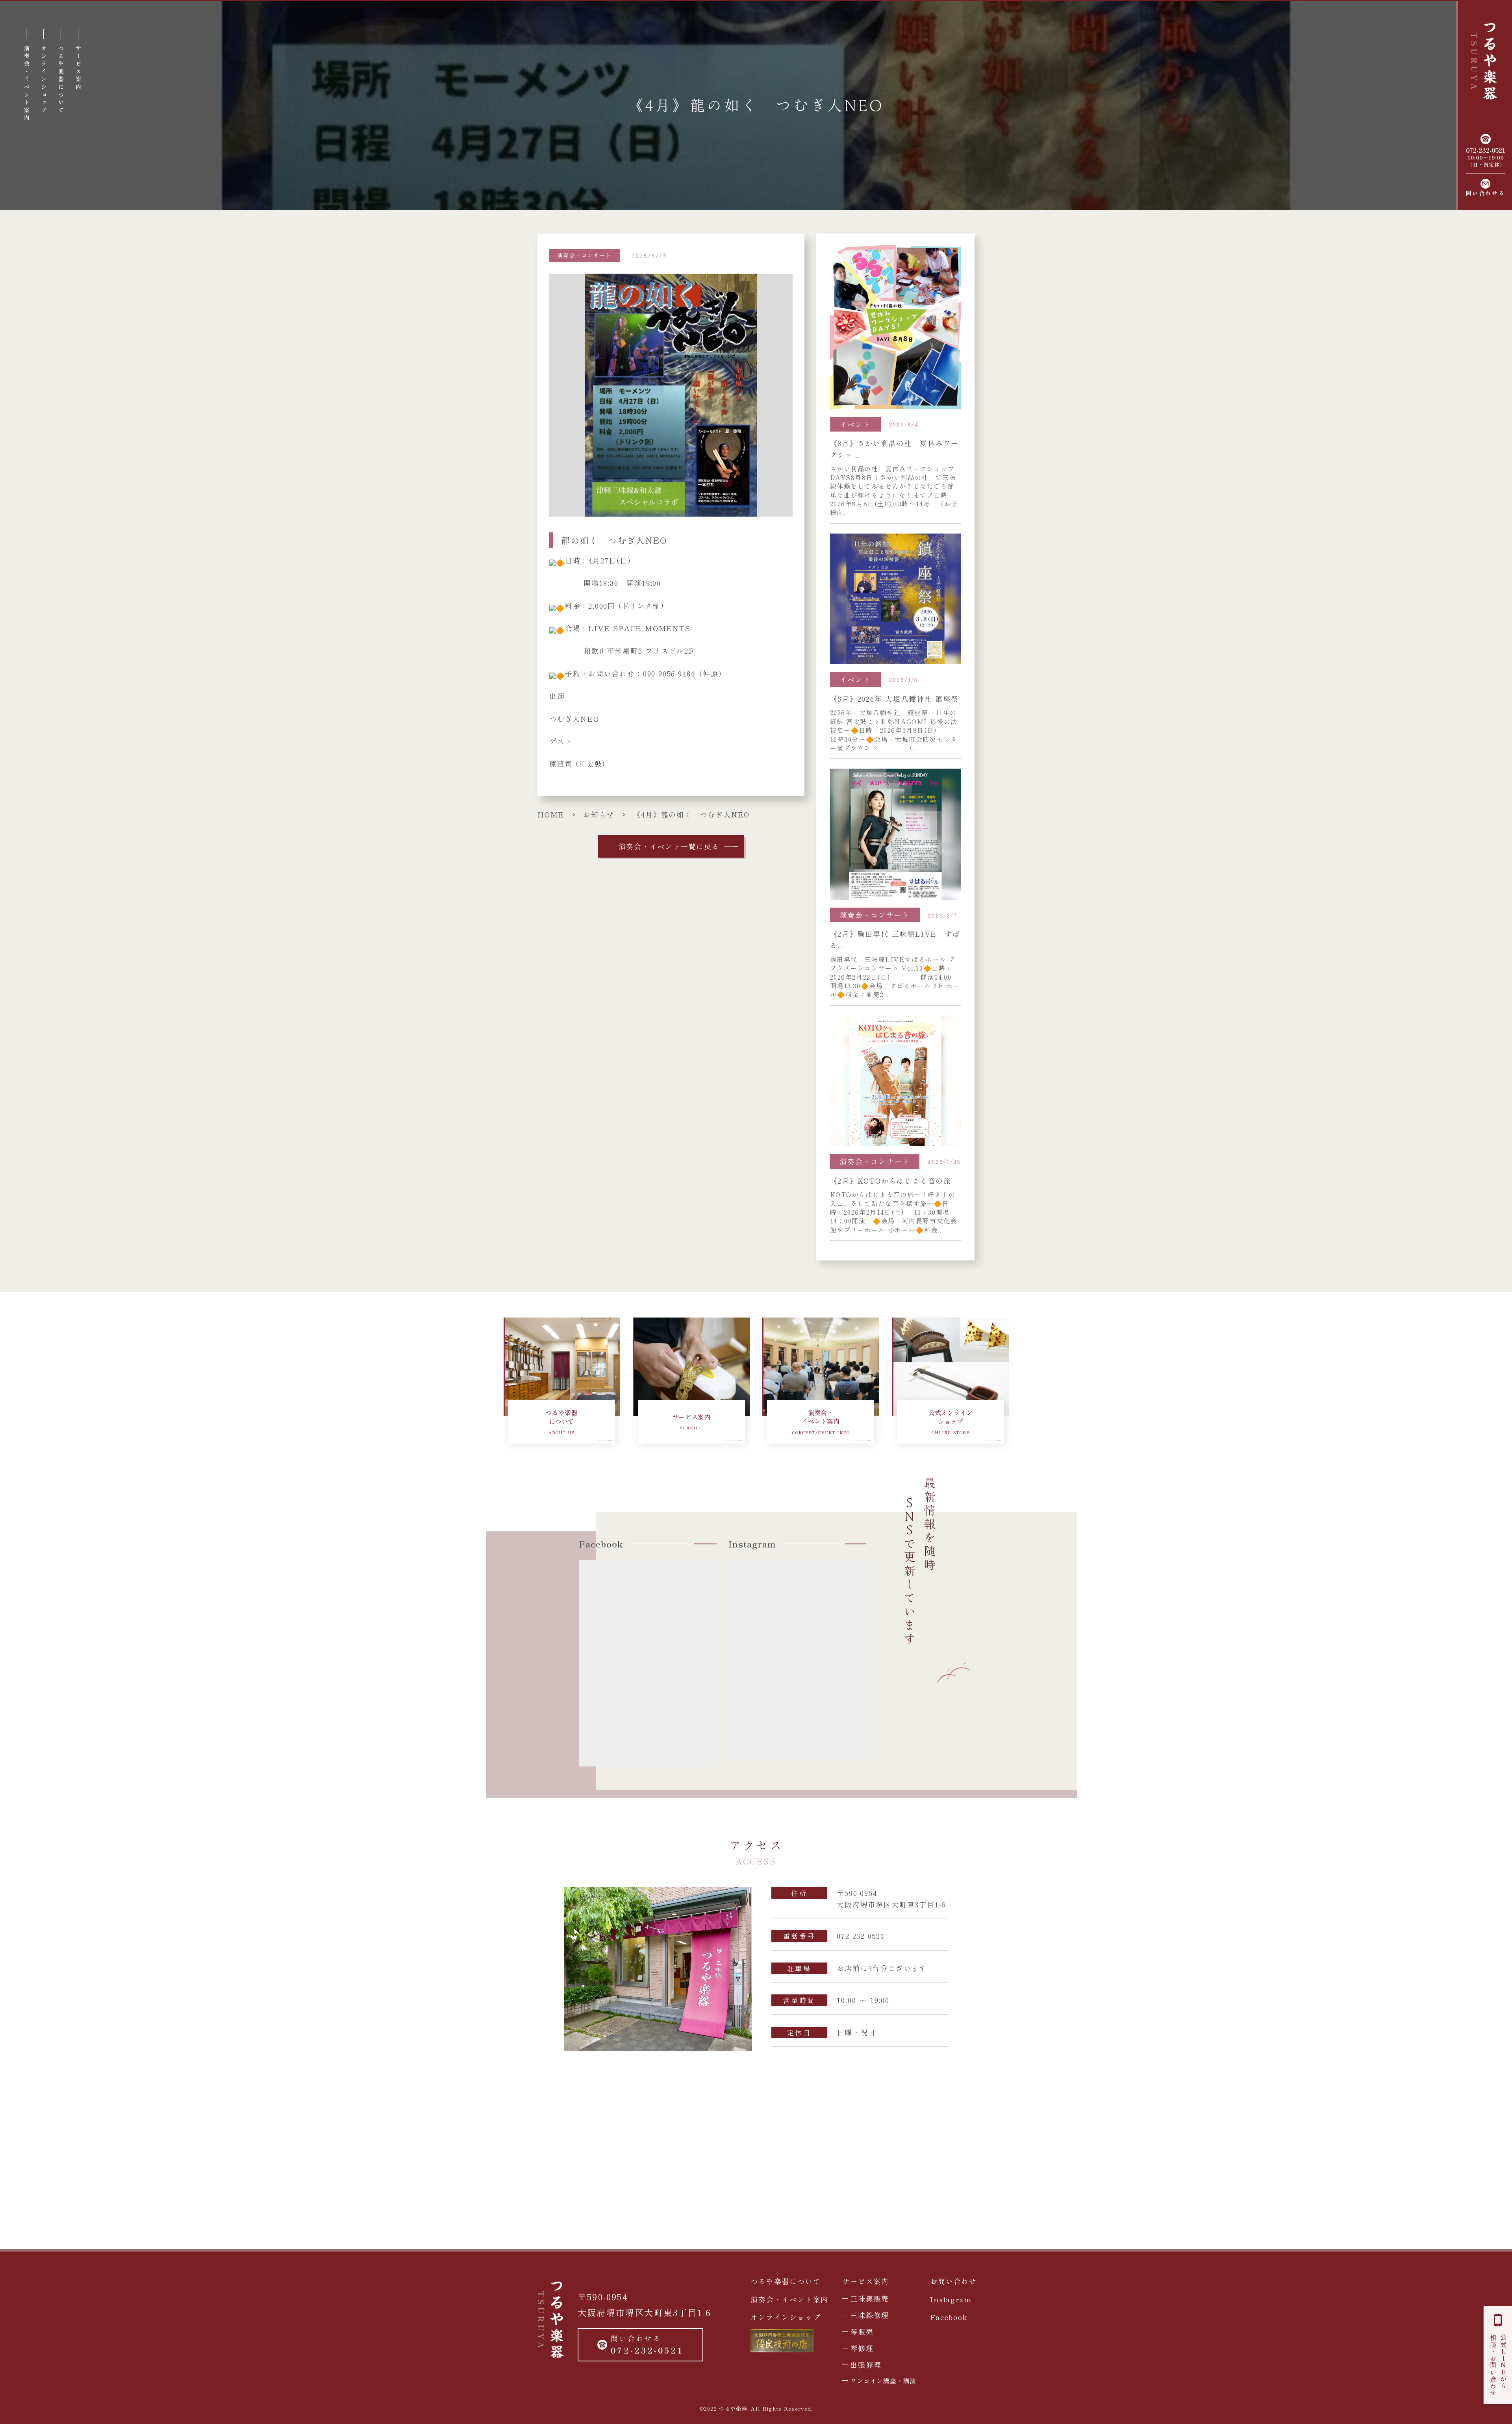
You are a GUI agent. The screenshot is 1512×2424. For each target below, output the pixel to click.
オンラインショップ (786, 2317)
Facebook (949, 2317)
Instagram (951, 2299)
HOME (551, 814)
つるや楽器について (786, 2281)
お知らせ (599, 814)
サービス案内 (866, 2281)
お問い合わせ (953, 2281)
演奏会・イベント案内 (789, 2299)
